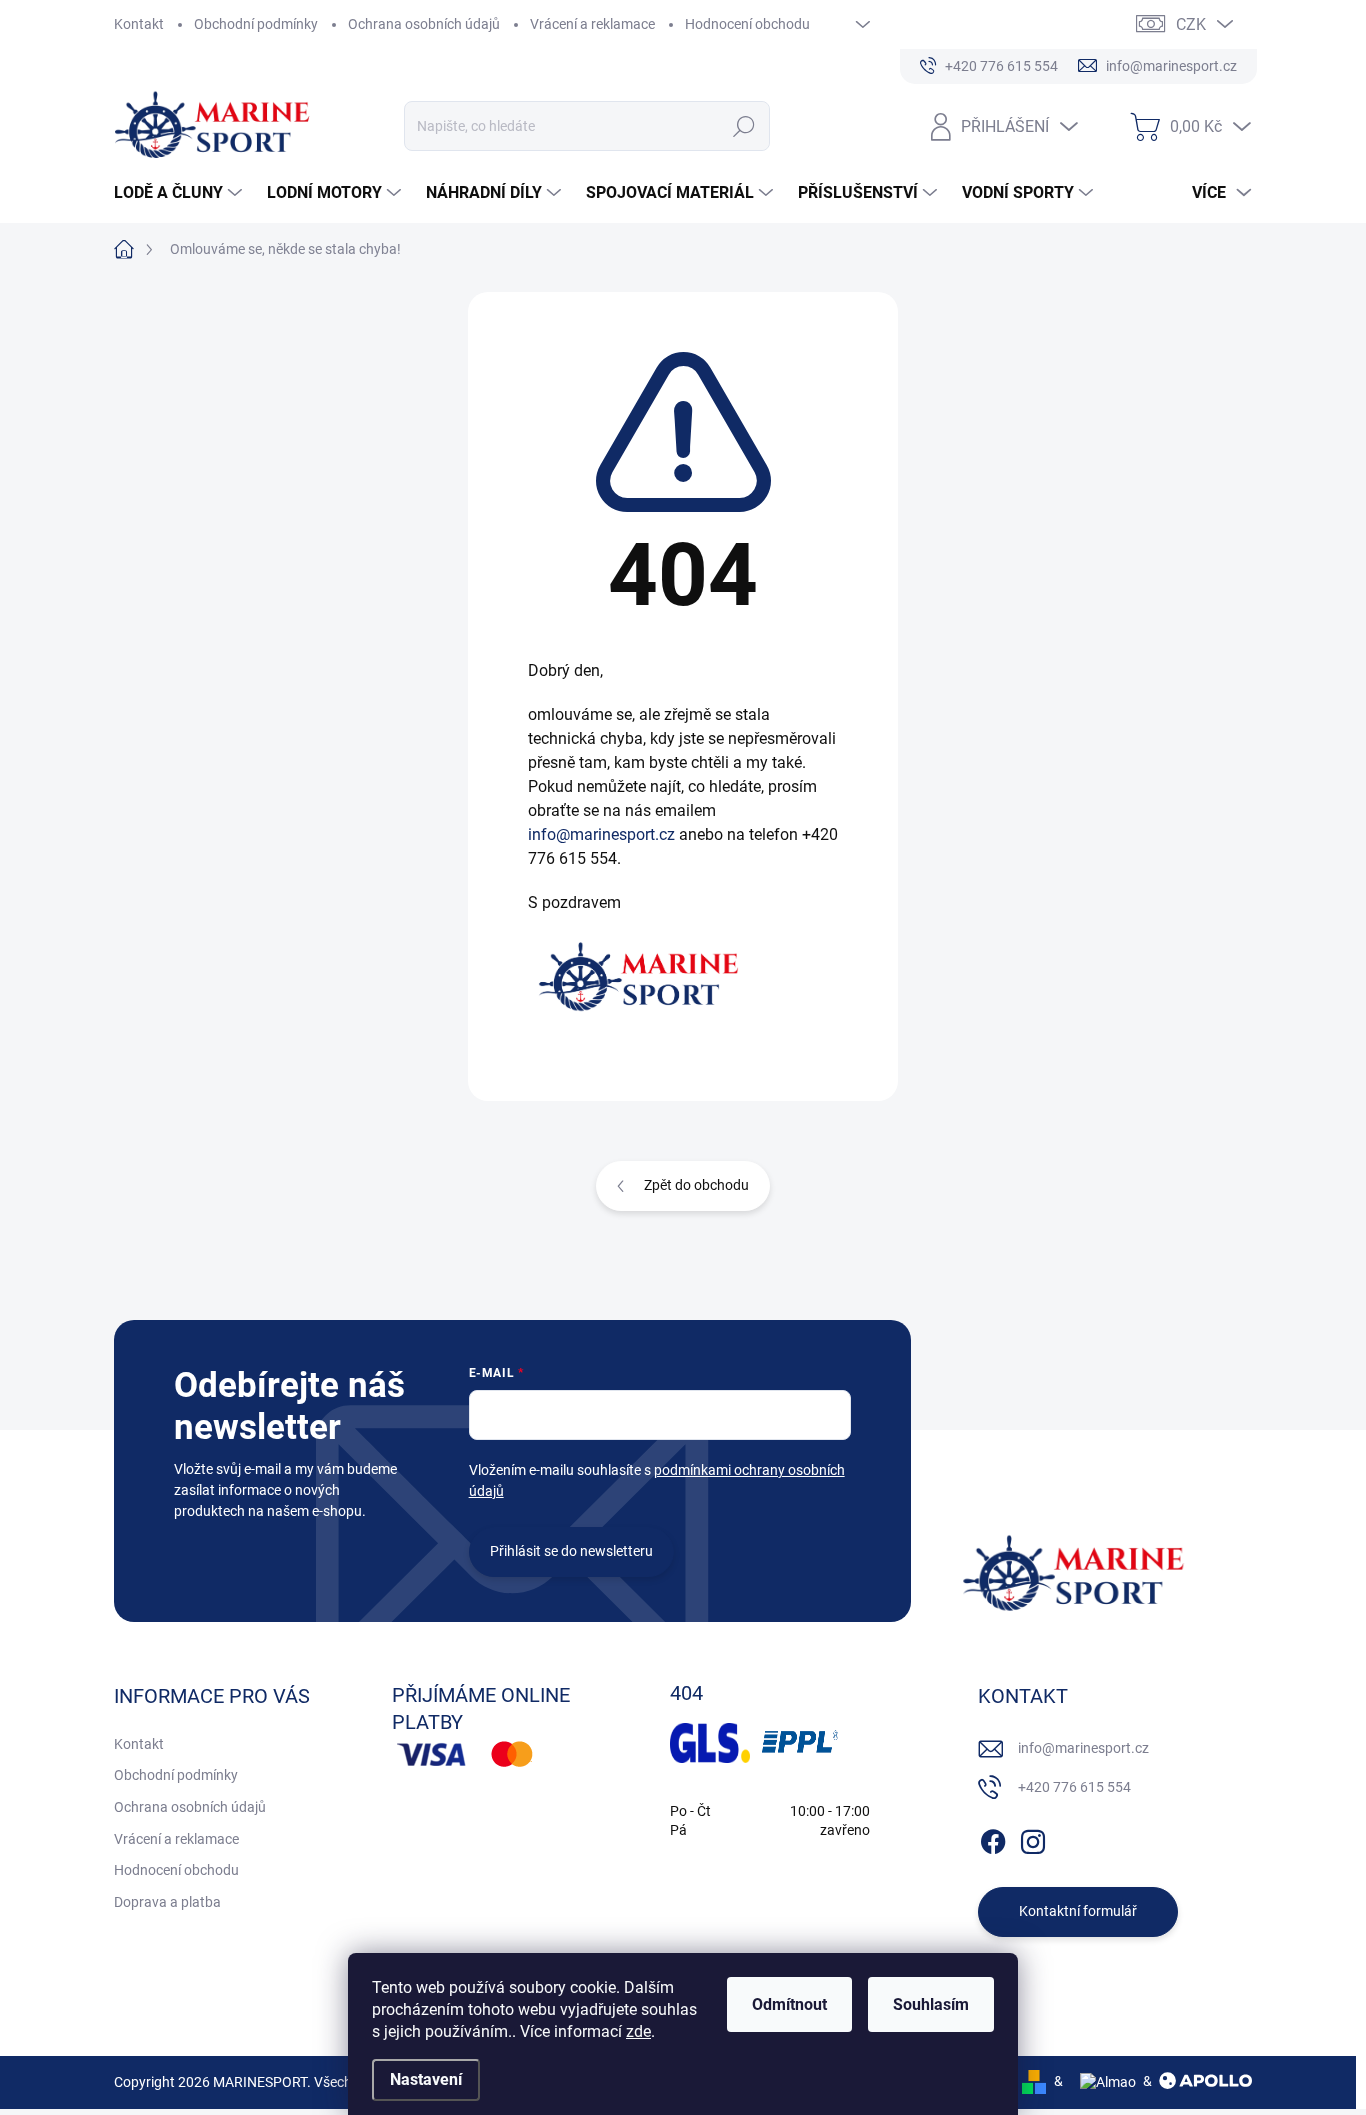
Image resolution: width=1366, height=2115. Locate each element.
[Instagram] (1033, 1838)
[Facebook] (993, 1838)
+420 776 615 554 (1074, 1787)
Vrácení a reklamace (592, 24)
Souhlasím (931, 2004)
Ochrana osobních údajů (424, 24)
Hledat (743, 126)
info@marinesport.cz (601, 834)
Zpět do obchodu (696, 1185)
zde (638, 2031)
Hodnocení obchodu (747, 24)
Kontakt (139, 24)
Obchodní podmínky (256, 24)
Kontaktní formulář (1078, 1911)
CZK (1191, 24)
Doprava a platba (167, 1902)
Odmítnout (789, 2004)
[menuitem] (180, 193)
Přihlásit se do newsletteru (571, 1551)
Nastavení (426, 2079)
